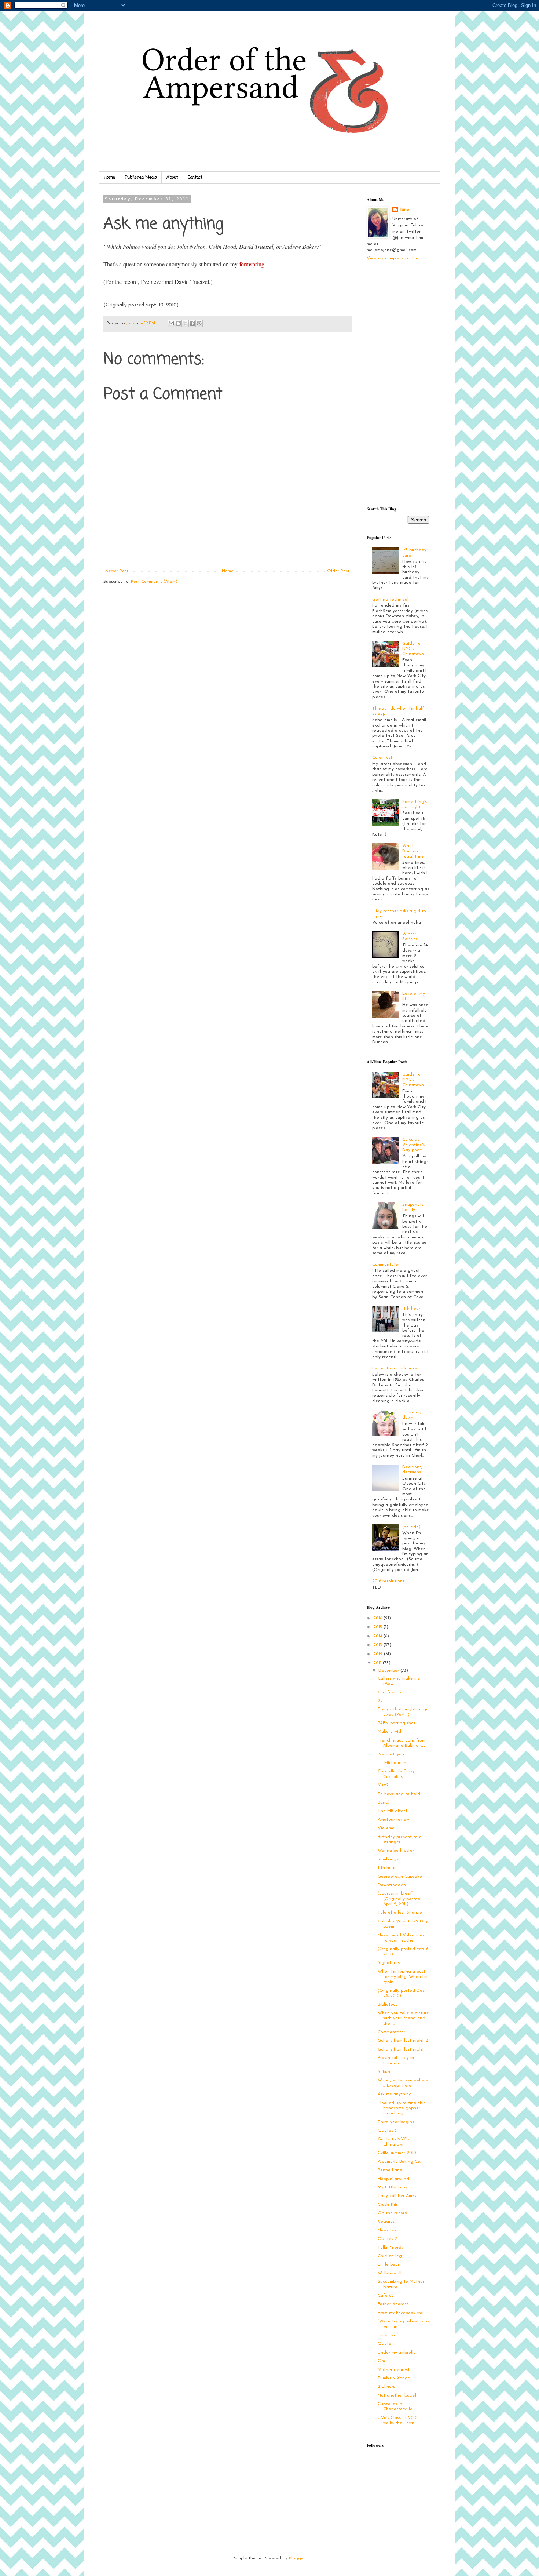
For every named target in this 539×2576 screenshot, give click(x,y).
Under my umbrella (397, 2353)
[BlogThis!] (178, 323)
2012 (379, 1654)
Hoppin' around (393, 2179)
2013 (378, 1645)
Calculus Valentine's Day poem (413, 1145)
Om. (382, 2361)
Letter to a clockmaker (395, 1368)
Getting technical (390, 600)
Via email (387, 1828)
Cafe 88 (386, 2296)
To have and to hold (399, 1794)
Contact (195, 178)
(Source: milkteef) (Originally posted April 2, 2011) (399, 1899)
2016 (378, 1618)
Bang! (384, 1802)
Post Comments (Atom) (154, 582)
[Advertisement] (396, 383)
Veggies (386, 2222)
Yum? (383, 1785)
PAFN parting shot (397, 1723)
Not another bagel (397, 2395)
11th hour (411, 1309)
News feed (389, 2230)
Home (109, 178)
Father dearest (393, 2304)
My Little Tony (393, 2187)
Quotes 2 (387, 2239)
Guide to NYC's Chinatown (413, 649)
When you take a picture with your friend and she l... (403, 2018)
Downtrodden (392, 1885)
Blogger (297, 2558)
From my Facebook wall (401, 2313)
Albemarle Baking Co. (399, 2162)
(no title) (411, 1527)
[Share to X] (185, 323)
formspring (252, 264)
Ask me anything (395, 2094)
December (389, 1671)
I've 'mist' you (391, 1754)
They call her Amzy (397, 2196)
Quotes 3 (387, 2131)
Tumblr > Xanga (394, 2378)
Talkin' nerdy (391, 2248)
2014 (378, 1636)
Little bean (389, 2264)
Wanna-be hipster (396, 1851)
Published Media (141, 178)
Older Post (338, 571)
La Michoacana (393, 1763)
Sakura (385, 2072)
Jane (404, 210)
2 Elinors (386, 2387)
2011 (378, 1663)
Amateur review (393, 1820)
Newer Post (117, 571)
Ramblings (388, 1859)
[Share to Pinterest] (199, 323)
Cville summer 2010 (397, 2153)
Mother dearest (394, 2370)
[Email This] (171, 323)
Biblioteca (388, 2005)
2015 (378, 1627)
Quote (384, 2344)
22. (381, 1701)
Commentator (386, 1265)
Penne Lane (390, 2170)
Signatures (389, 1963)
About (172, 178)
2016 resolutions (388, 1581)
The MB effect (393, 1811)
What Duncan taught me (413, 851)
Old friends (390, 1692)
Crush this (388, 2205)
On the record (393, 2213)
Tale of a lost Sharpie (400, 1913)
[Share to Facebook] (192, 323)
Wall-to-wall (390, 2273)
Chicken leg (390, 2256)
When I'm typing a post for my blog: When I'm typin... (403, 1977)
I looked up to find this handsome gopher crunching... (401, 2108)
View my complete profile (393, 258)
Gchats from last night (401, 2049)
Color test (382, 758)
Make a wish (390, 1732)
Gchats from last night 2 (403, 2041)
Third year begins (396, 2122)
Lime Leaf (388, 2335)
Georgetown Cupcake (400, 1877)
